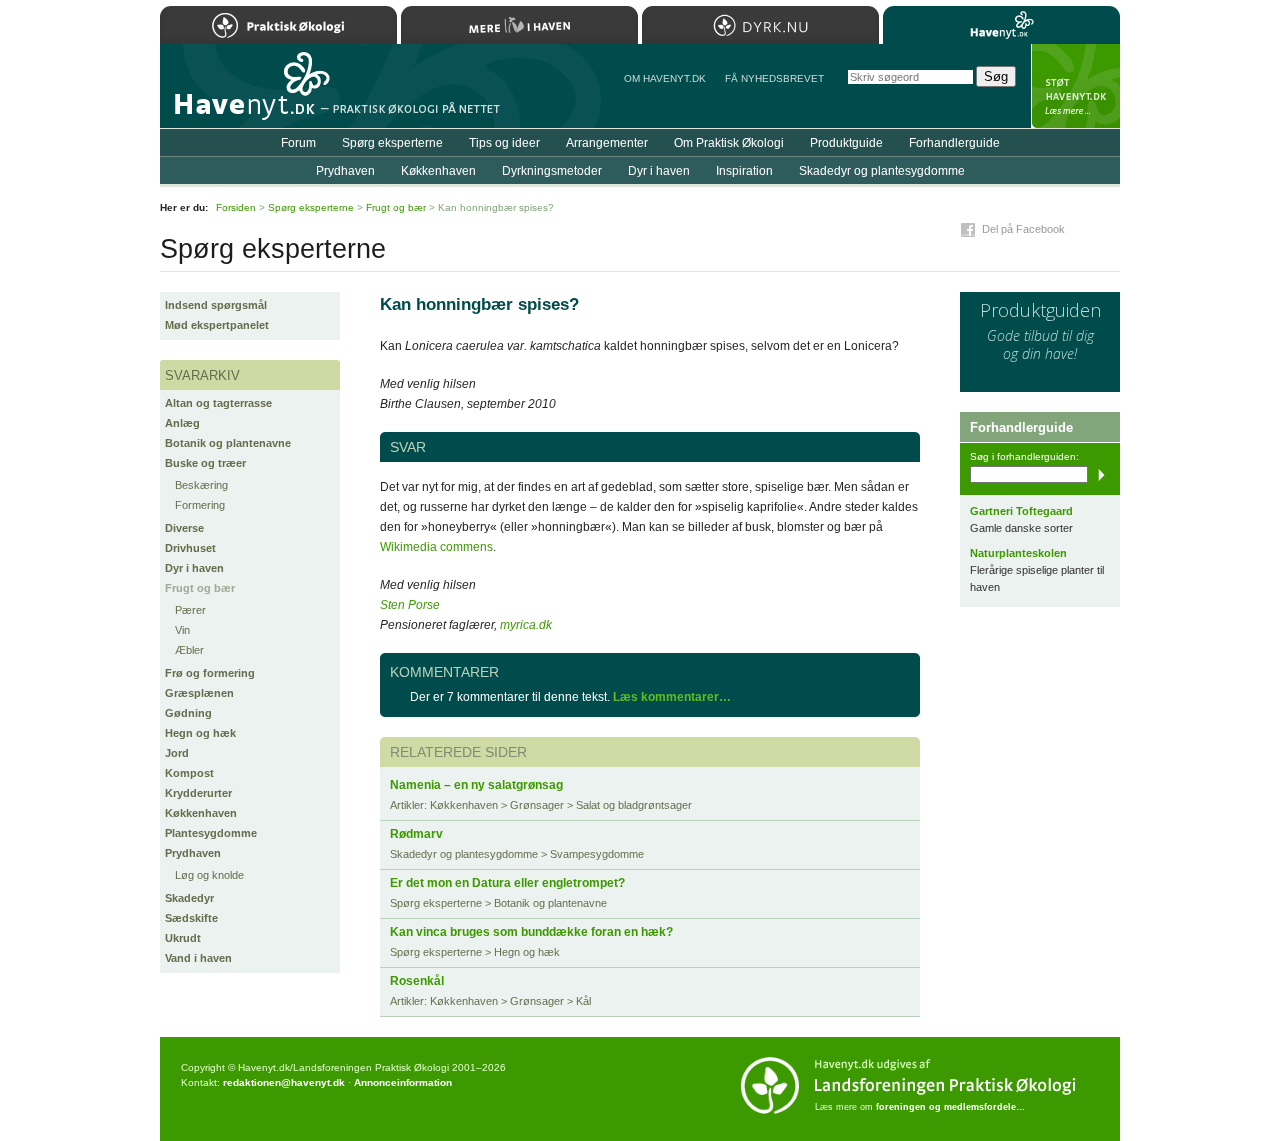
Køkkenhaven (201, 813)
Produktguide (846, 143)
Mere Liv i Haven (519, 25)
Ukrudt (183, 938)
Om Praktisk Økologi (729, 143)
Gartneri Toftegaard (1021, 511)
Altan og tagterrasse (218, 403)
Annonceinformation (403, 1082)
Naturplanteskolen (1018, 553)
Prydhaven (193, 853)
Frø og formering (210, 673)
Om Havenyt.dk (665, 78)
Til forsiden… (247, 94)
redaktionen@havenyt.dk (284, 1082)
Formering (200, 505)
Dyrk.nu (760, 25)
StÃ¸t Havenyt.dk (1075, 86)
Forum (298, 143)
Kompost (189, 773)
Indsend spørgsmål (216, 305)
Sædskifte (191, 918)
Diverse (184, 528)
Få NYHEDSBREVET (774, 78)
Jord (177, 753)
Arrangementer (607, 143)
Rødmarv (416, 834)
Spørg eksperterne (392, 143)
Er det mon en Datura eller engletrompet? (507, 883)
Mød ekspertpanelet (217, 325)
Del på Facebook (1023, 229)
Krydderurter (198, 793)
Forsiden (236, 207)
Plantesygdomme (211, 833)
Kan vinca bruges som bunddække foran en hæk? (531, 932)
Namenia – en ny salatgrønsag (476, 785)
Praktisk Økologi (278, 25)
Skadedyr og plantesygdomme (882, 171)
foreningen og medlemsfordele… (950, 1107)
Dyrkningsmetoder (552, 171)
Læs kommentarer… (672, 697)
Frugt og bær (200, 588)
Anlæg (182, 423)
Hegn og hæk (200, 733)
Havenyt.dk (1001, 25)
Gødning (188, 713)
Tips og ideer (504, 143)
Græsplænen (199, 693)
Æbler (189, 650)
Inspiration (744, 171)
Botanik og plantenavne (228, 443)
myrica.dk (526, 625)
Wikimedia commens (436, 547)
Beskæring (201, 485)
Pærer (190, 610)
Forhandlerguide (954, 143)
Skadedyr (189, 898)
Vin (182, 630)
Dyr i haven (194, 568)
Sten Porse (410, 605)
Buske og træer (205, 463)
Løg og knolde (209, 875)
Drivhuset (190, 548)
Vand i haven (198, 958)
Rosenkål (417, 981)
